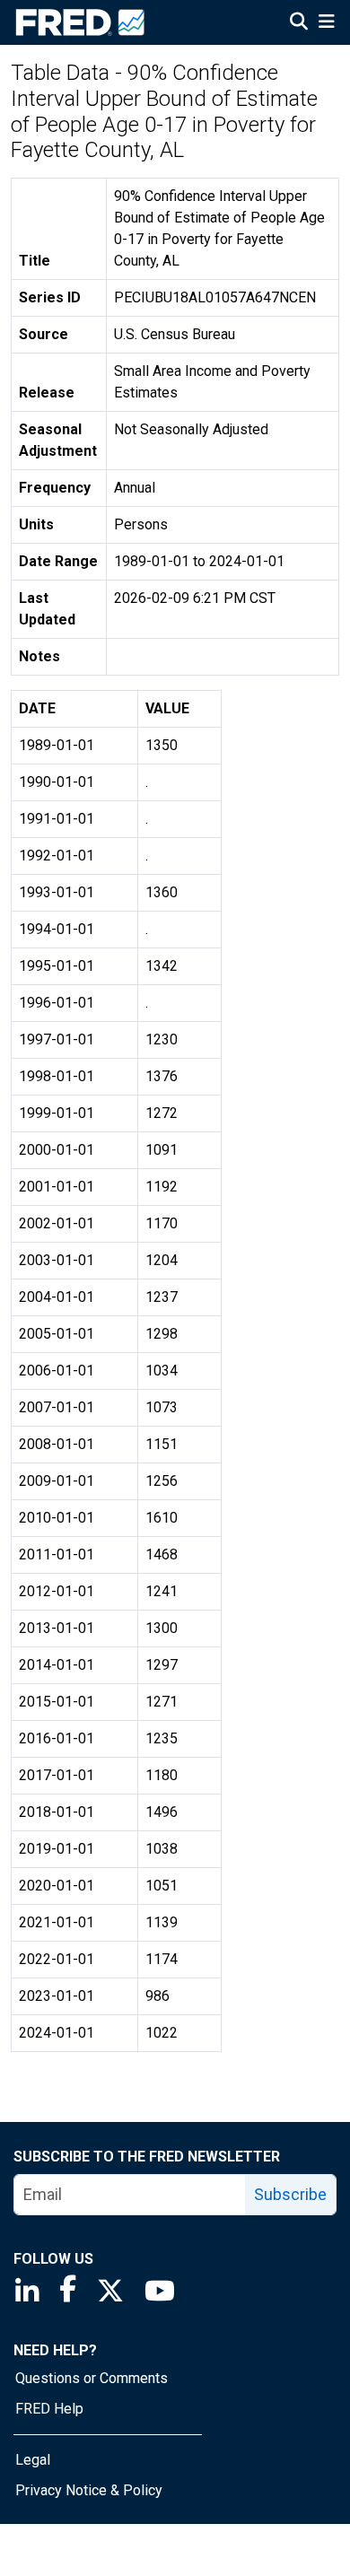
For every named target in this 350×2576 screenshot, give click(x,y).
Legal (33, 2460)
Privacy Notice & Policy (89, 2490)
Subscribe (290, 2194)
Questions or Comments (92, 2378)
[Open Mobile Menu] (326, 23)
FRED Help (49, 2409)
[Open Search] (299, 23)
